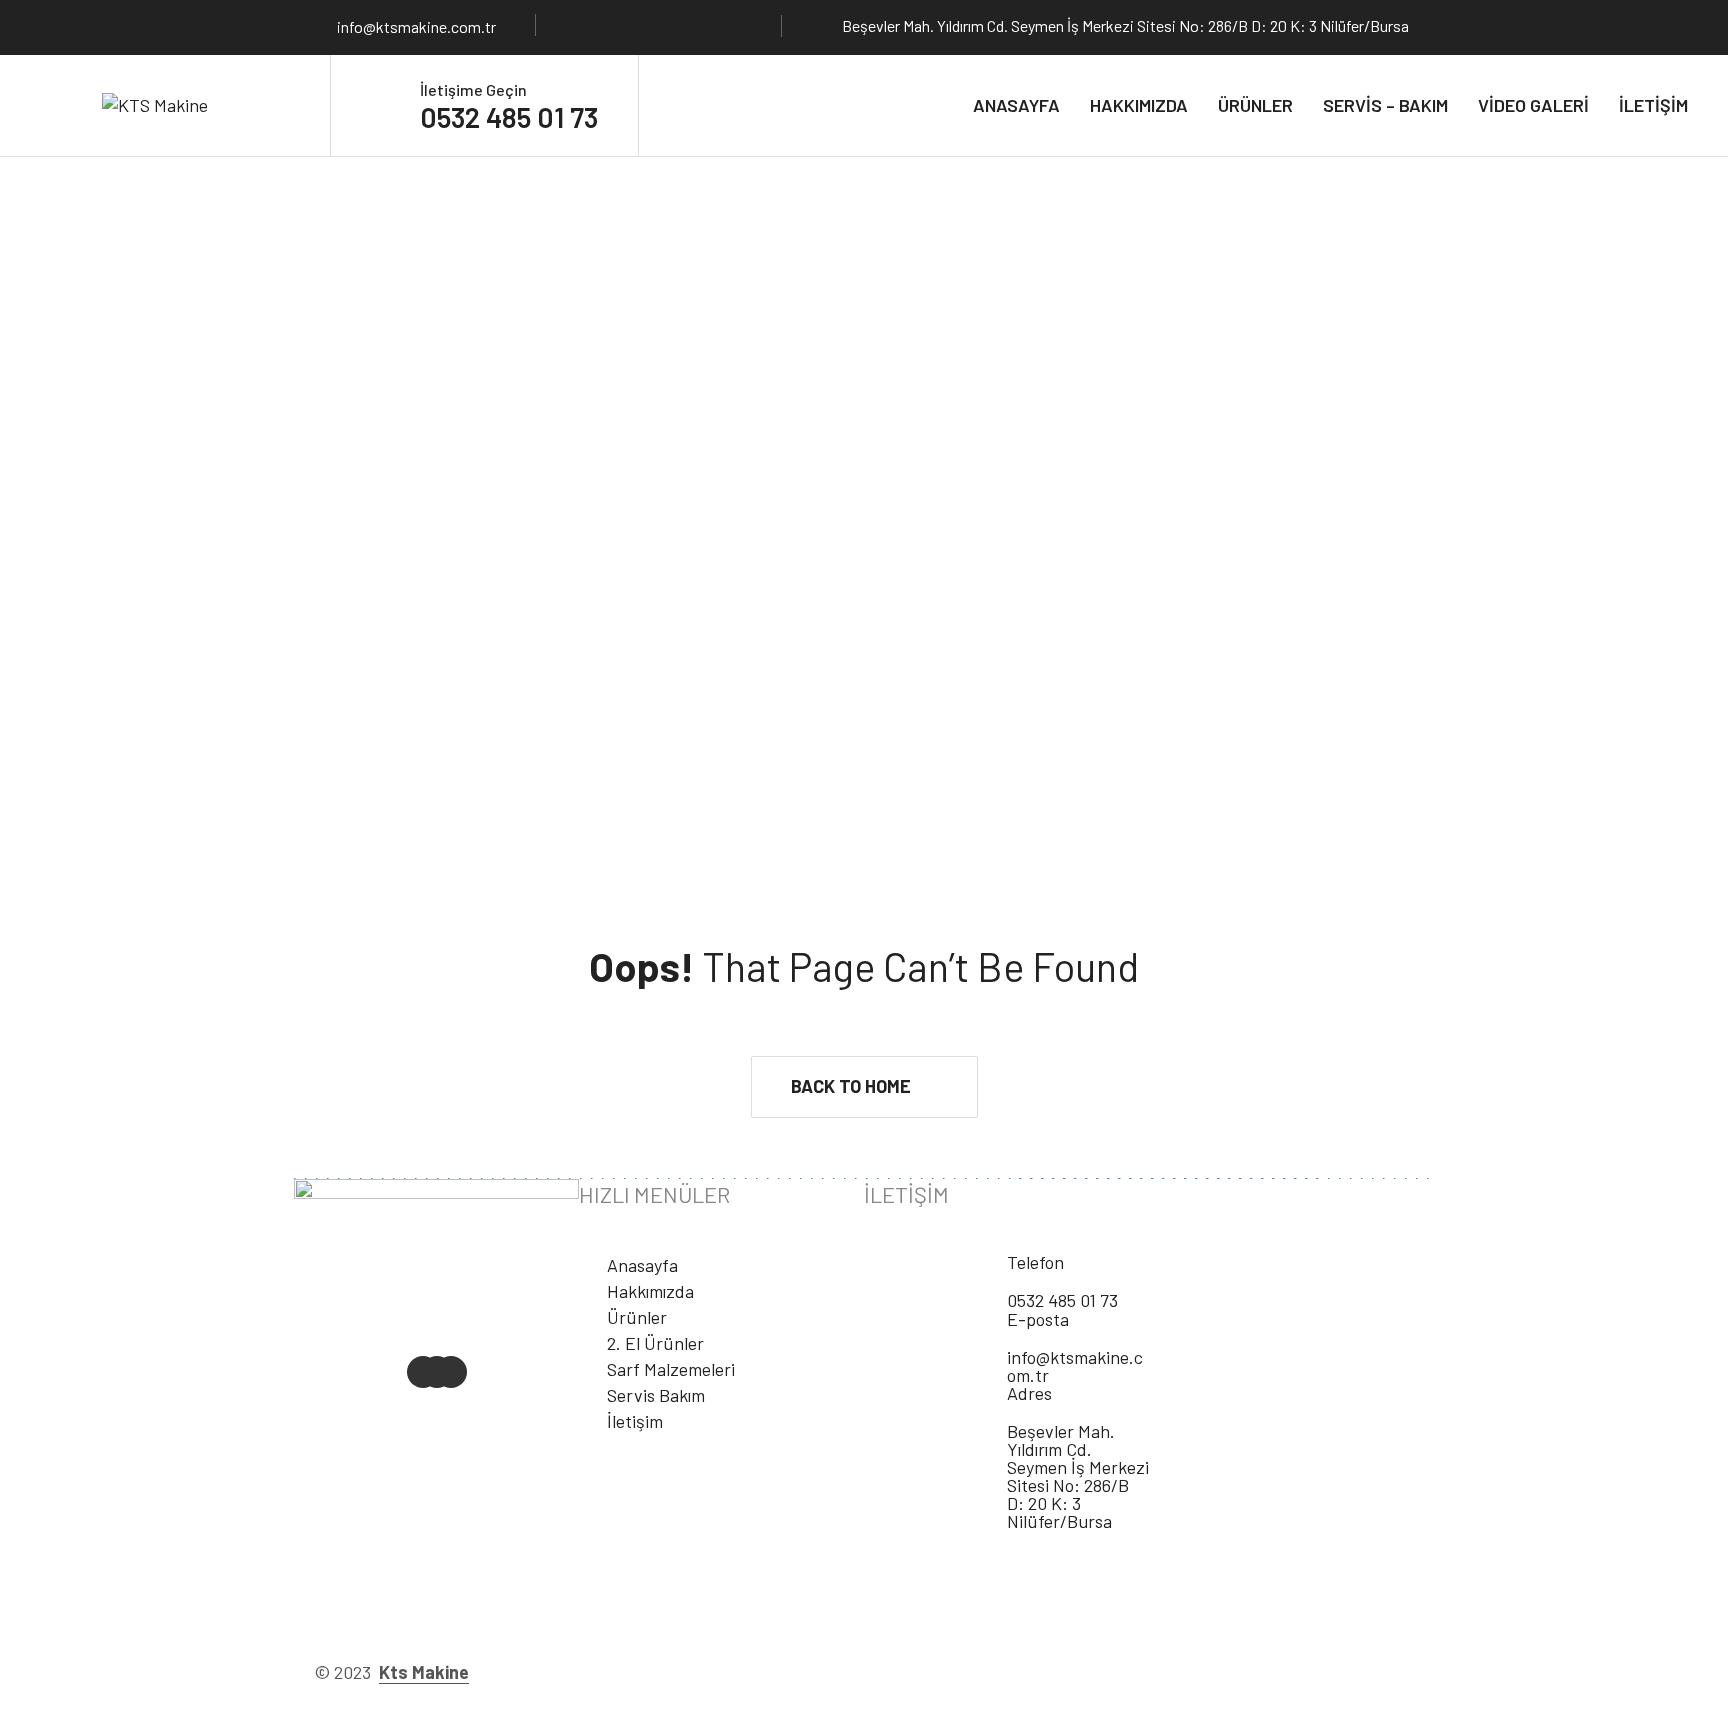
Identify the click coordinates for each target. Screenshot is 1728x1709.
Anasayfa (1016, 105)
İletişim (1653, 105)
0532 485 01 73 (509, 117)
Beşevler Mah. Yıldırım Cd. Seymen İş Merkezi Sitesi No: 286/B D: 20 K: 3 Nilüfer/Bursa (1078, 1476)
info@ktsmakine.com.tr (416, 26)
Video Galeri (1533, 105)
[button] (864, 1087)
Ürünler (1255, 105)
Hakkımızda (1139, 105)
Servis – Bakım (1385, 105)
